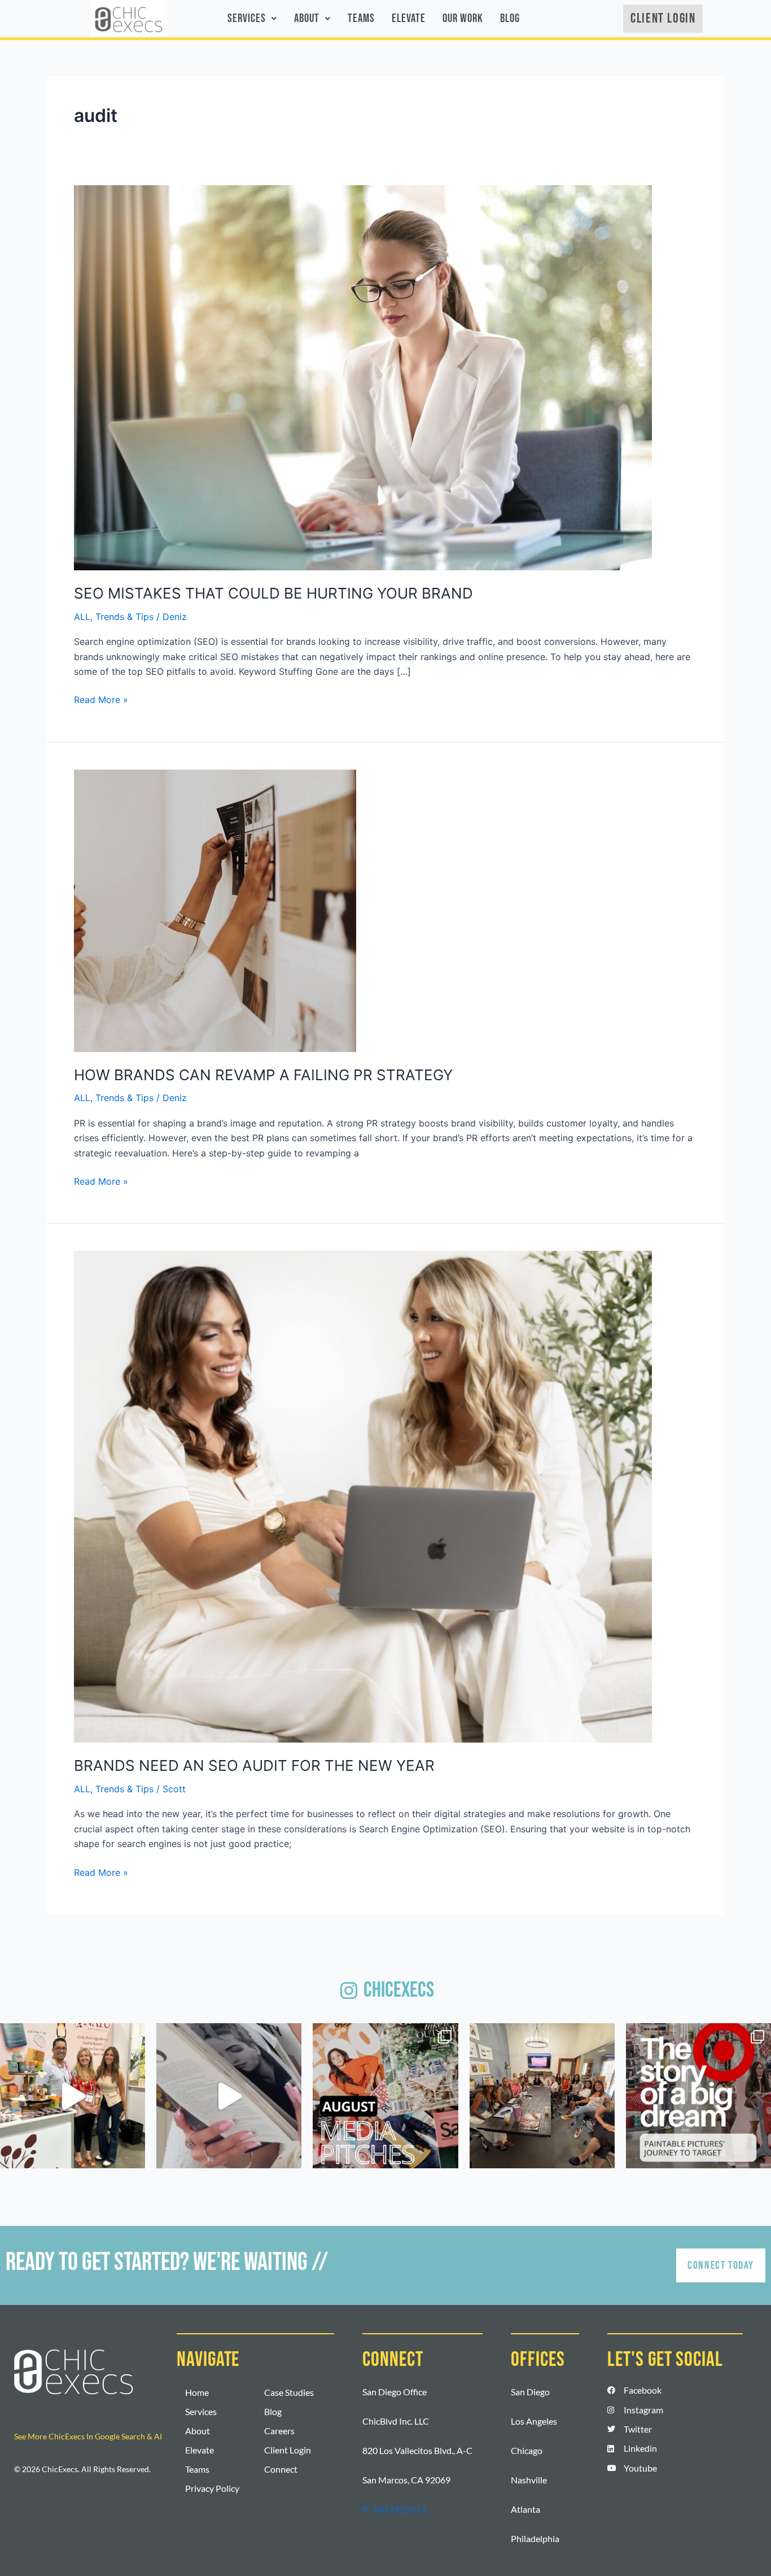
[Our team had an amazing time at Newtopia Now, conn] (73, 2096)
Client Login (288, 2450)
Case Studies (289, 2392)
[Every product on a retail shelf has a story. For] (698, 2096)
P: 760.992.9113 (394, 2509)
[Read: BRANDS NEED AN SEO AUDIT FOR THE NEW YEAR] (363, 1496)
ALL (82, 617)
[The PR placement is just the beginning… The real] (229, 2096)
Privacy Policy (212, 2488)
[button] (252, 19)
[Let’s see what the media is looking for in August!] (385, 2096)
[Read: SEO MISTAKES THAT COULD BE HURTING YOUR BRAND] (363, 377)
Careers (279, 2431)
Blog (510, 18)
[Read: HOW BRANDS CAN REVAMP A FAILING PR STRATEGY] (215, 910)
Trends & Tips (124, 617)
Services (247, 18)
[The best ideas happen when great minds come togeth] (542, 2096)
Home (197, 2392)
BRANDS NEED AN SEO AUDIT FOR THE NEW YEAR (254, 1765)
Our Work (463, 18)
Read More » (101, 699)
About (307, 18)
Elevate (409, 18)
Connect (281, 2469)
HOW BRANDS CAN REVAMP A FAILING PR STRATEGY (263, 1075)
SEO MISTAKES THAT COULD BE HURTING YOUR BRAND (273, 593)
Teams (361, 18)
